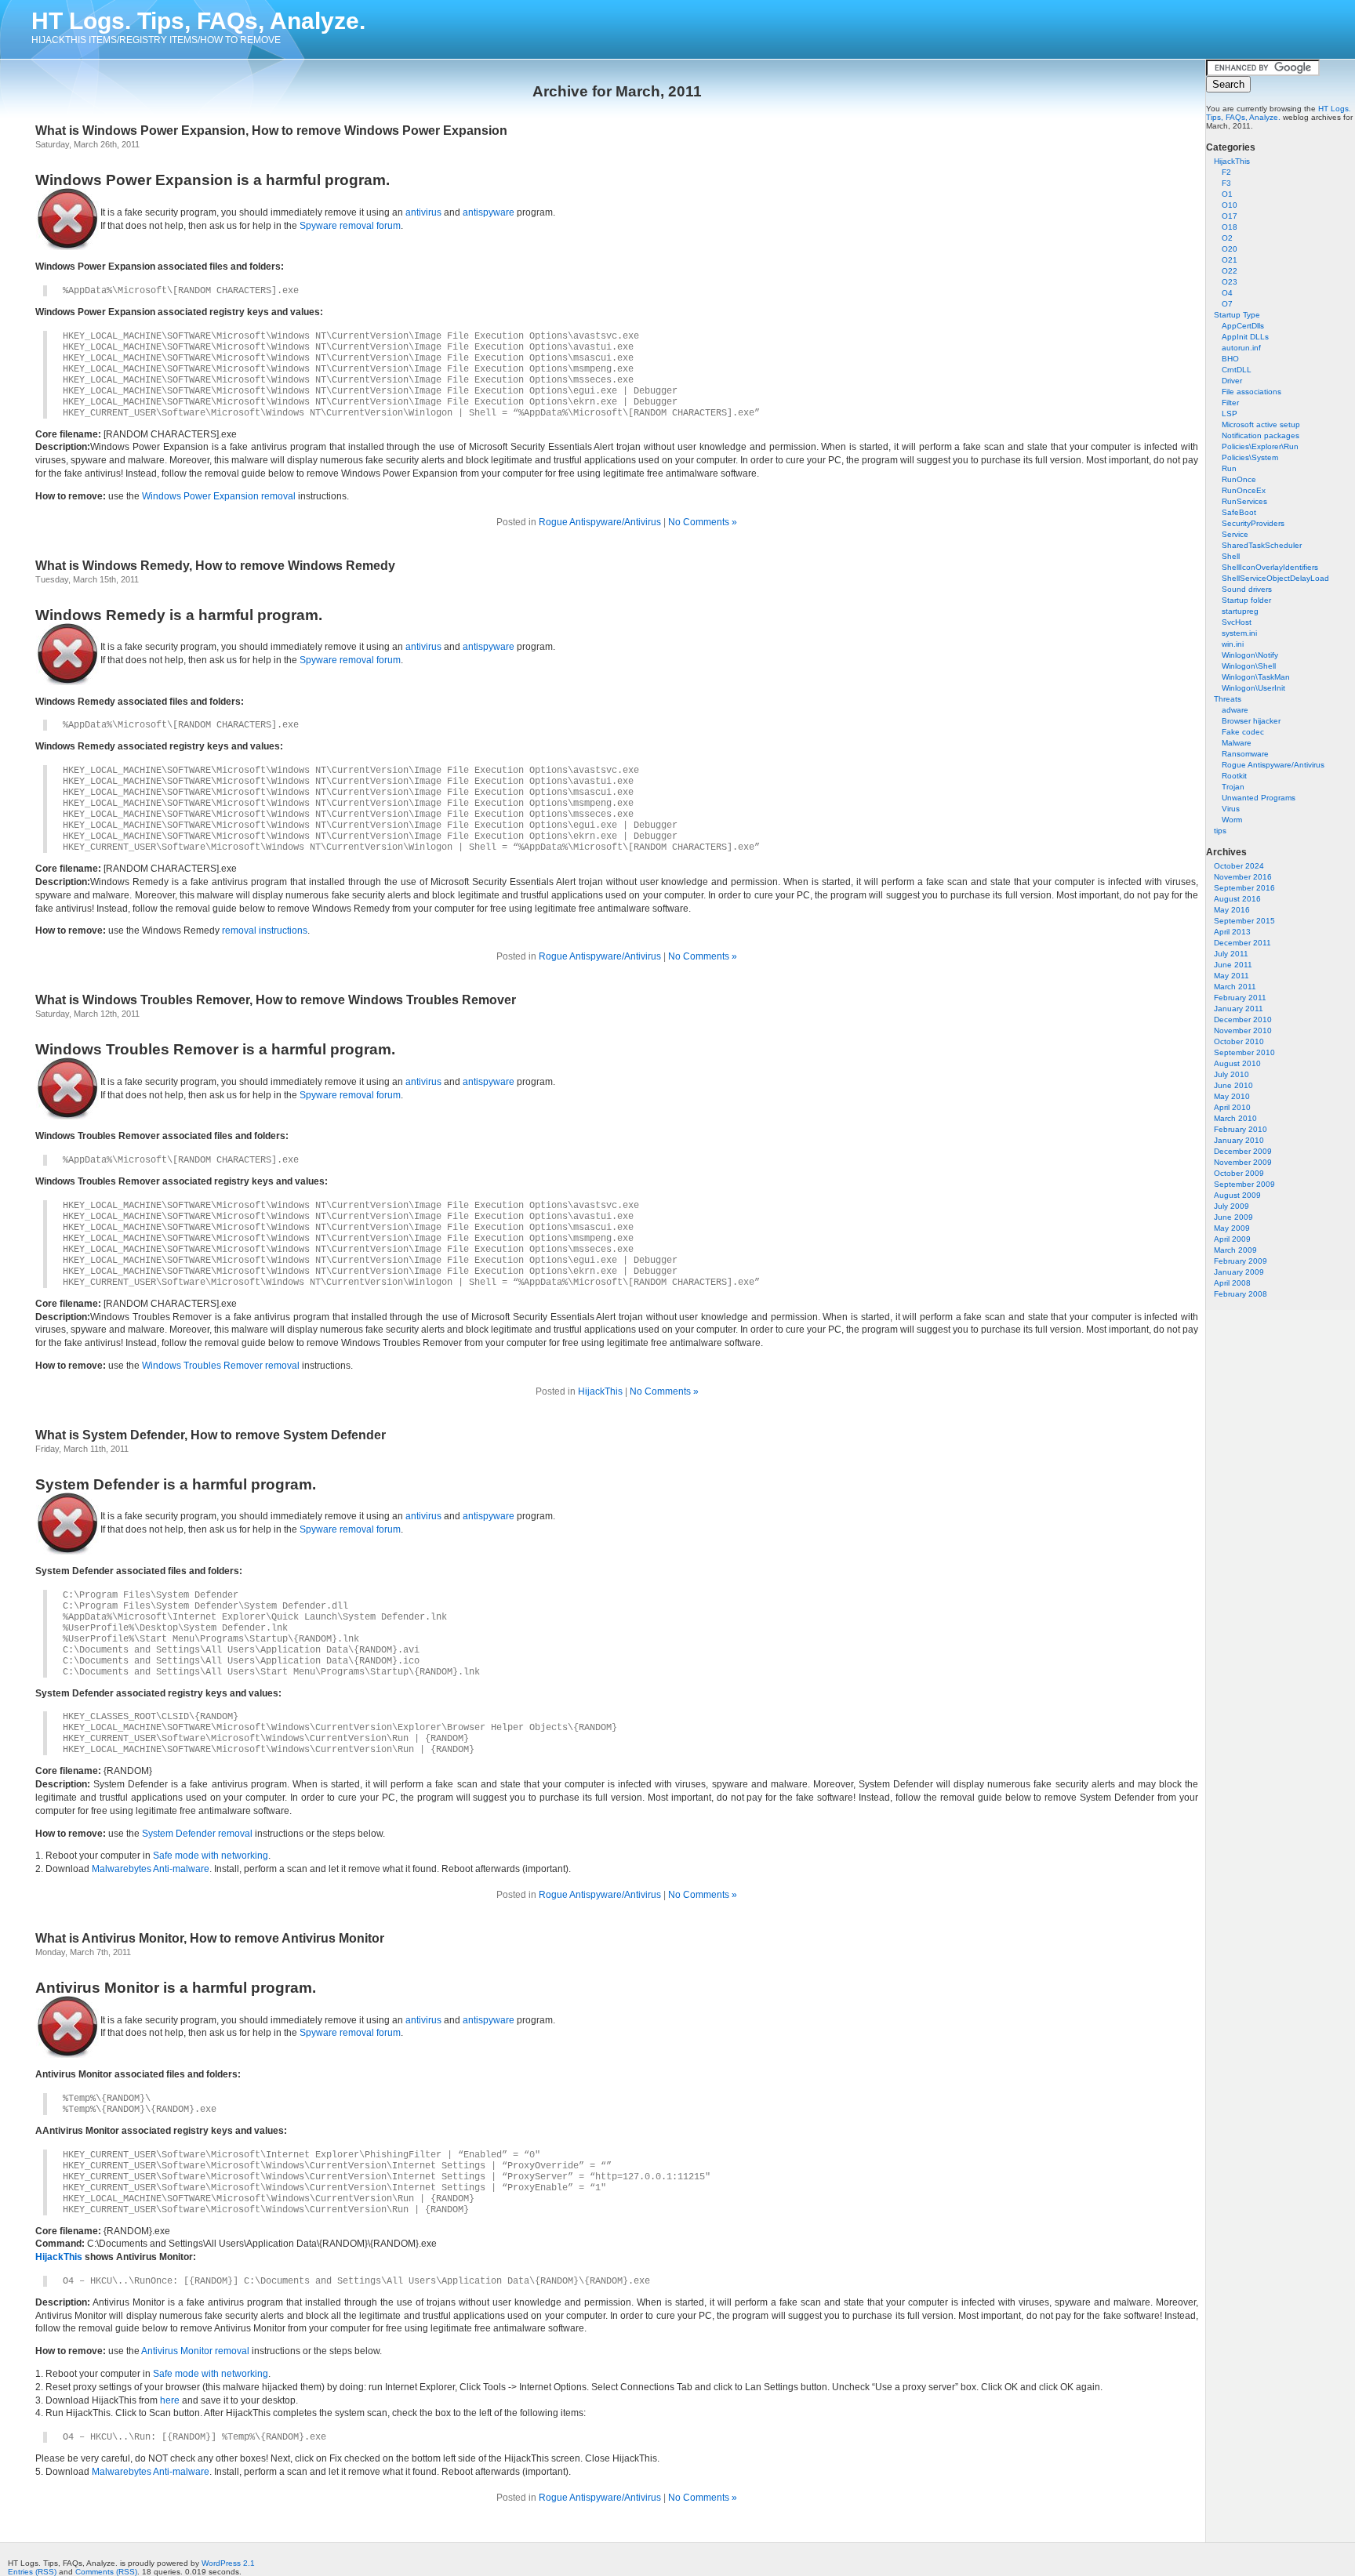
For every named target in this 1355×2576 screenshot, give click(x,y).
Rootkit (1234, 776)
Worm (1232, 820)
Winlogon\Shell (1249, 666)
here (170, 2400)
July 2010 (1231, 1074)
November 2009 (1243, 1162)
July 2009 (1231, 1206)
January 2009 (1239, 1272)
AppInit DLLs (1245, 337)
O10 (1230, 205)
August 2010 (1237, 1063)
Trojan (1233, 787)
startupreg (1240, 611)
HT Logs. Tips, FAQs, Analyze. (198, 21)
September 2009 (1244, 1184)
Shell (1231, 556)
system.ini (1239, 633)
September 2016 (1244, 888)
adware (1235, 710)
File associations (1251, 392)
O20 (1230, 249)
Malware (1237, 743)
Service (1235, 534)
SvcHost (1237, 622)
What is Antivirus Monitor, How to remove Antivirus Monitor (210, 1938)
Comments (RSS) (106, 2572)
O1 (1227, 194)
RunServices (1244, 501)
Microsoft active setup (1261, 424)
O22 (1230, 271)
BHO (1230, 359)
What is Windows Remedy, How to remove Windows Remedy (215, 566)
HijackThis (1232, 161)
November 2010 (1243, 1030)
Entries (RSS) (32, 2572)
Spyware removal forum (350, 226)
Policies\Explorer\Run (1260, 446)
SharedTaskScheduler (1262, 545)
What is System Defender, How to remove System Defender (211, 1435)
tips (1220, 831)
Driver (1232, 381)
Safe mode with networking (211, 1856)
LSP (1230, 414)
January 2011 (1239, 1009)
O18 (1230, 227)
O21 (1230, 260)
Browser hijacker (1251, 721)
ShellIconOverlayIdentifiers (1270, 567)
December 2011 (1242, 943)
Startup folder (1246, 600)
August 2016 (1237, 899)
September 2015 (1244, 921)
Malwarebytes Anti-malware (151, 1869)
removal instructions (265, 931)
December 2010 (1243, 1020)
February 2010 (1241, 1129)
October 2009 (1239, 1173)
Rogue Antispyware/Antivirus (1273, 765)
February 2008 (1241, 1294)
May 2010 (1232, 1096)
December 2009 (1243, 1151)
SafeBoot (1239, 512)
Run (1229, 468)
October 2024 (1239, 866)
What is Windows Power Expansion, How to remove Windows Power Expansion (271, 131)
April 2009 (1232, 1239)
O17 (1230, 216)
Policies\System (1250, 457)
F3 (1226, 183)
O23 (1230, 282)
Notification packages (1261, 435)
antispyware (489, 212)
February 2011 (1240, 998)
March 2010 (1235, 1118)
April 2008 (1232, 1283)
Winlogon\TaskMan (1256, 677)
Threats (1228, 699)
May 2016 (1232, 910)
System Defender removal (197, 1834)
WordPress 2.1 (228, 2563)
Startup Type (1237, 315)
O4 (1227, 293)
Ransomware (1245, 754)
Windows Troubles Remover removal (221, 1366)
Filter (1230, 403)
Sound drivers (1247, 589)
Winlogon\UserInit (1253, 688)
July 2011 (1231, 954)
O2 (1227, 238)
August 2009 (1237, 1195)
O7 (1227, 304)
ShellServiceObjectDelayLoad (1275, 578)
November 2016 (1243, 877)
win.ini (1233, 644)
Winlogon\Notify (1250, 655)
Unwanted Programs (1259, 798)
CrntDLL (1237, 370)
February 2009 (1241, 1261)
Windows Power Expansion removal (219, 496)
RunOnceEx (1244, 490)
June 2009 (1233, 1217)
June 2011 (1233, 965)
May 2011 (1231, 976)
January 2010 (1239, 1140)
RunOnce (1239, 479)
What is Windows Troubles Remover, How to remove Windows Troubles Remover (276, 1000)
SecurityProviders (1253, 523)
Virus (1231, 809)
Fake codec (1243, 732)
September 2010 (1244, 1052)
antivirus (423, 212)
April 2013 (1232, 932)
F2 (1226, 172)
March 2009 (1235, 1250)
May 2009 (1232, 1228)
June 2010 (1233, 1085)
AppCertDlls (1243, 326)
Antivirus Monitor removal (195, 2351)
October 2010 (1239, 1041)
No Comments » (703, 522)
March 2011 (1235, 987)
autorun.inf (1241, 348)
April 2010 (1232, 1107)
